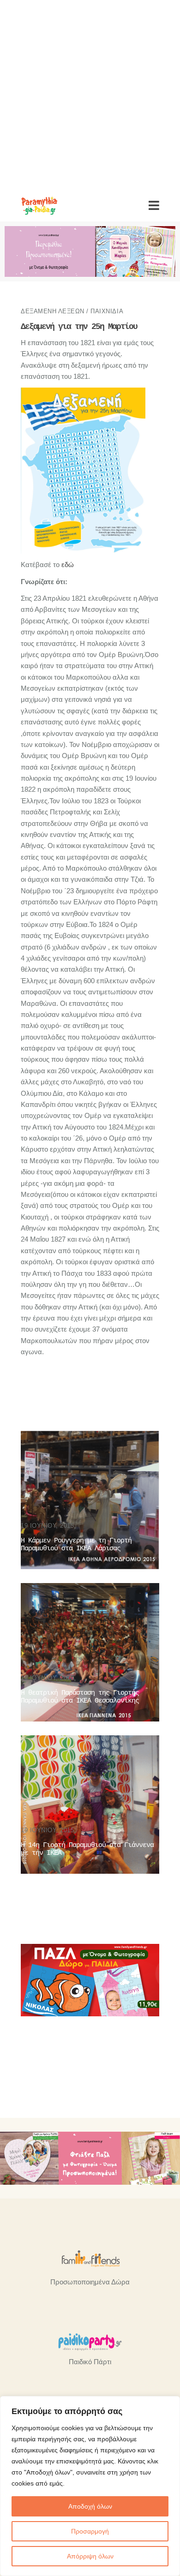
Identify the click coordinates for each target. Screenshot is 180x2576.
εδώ (68, 565)
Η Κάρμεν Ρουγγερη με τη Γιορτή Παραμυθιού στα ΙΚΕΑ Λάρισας (76, 1545)
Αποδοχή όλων (90, 2506)
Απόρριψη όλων (90, 2556)
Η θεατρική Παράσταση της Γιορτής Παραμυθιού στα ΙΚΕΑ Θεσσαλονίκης (80, 1697)
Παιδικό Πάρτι (90, 2362)
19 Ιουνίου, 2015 (47, 1526)
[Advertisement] (90, 95)
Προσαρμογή (90, 2531)
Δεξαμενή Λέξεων (53, 311)
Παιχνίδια (107, 311)
